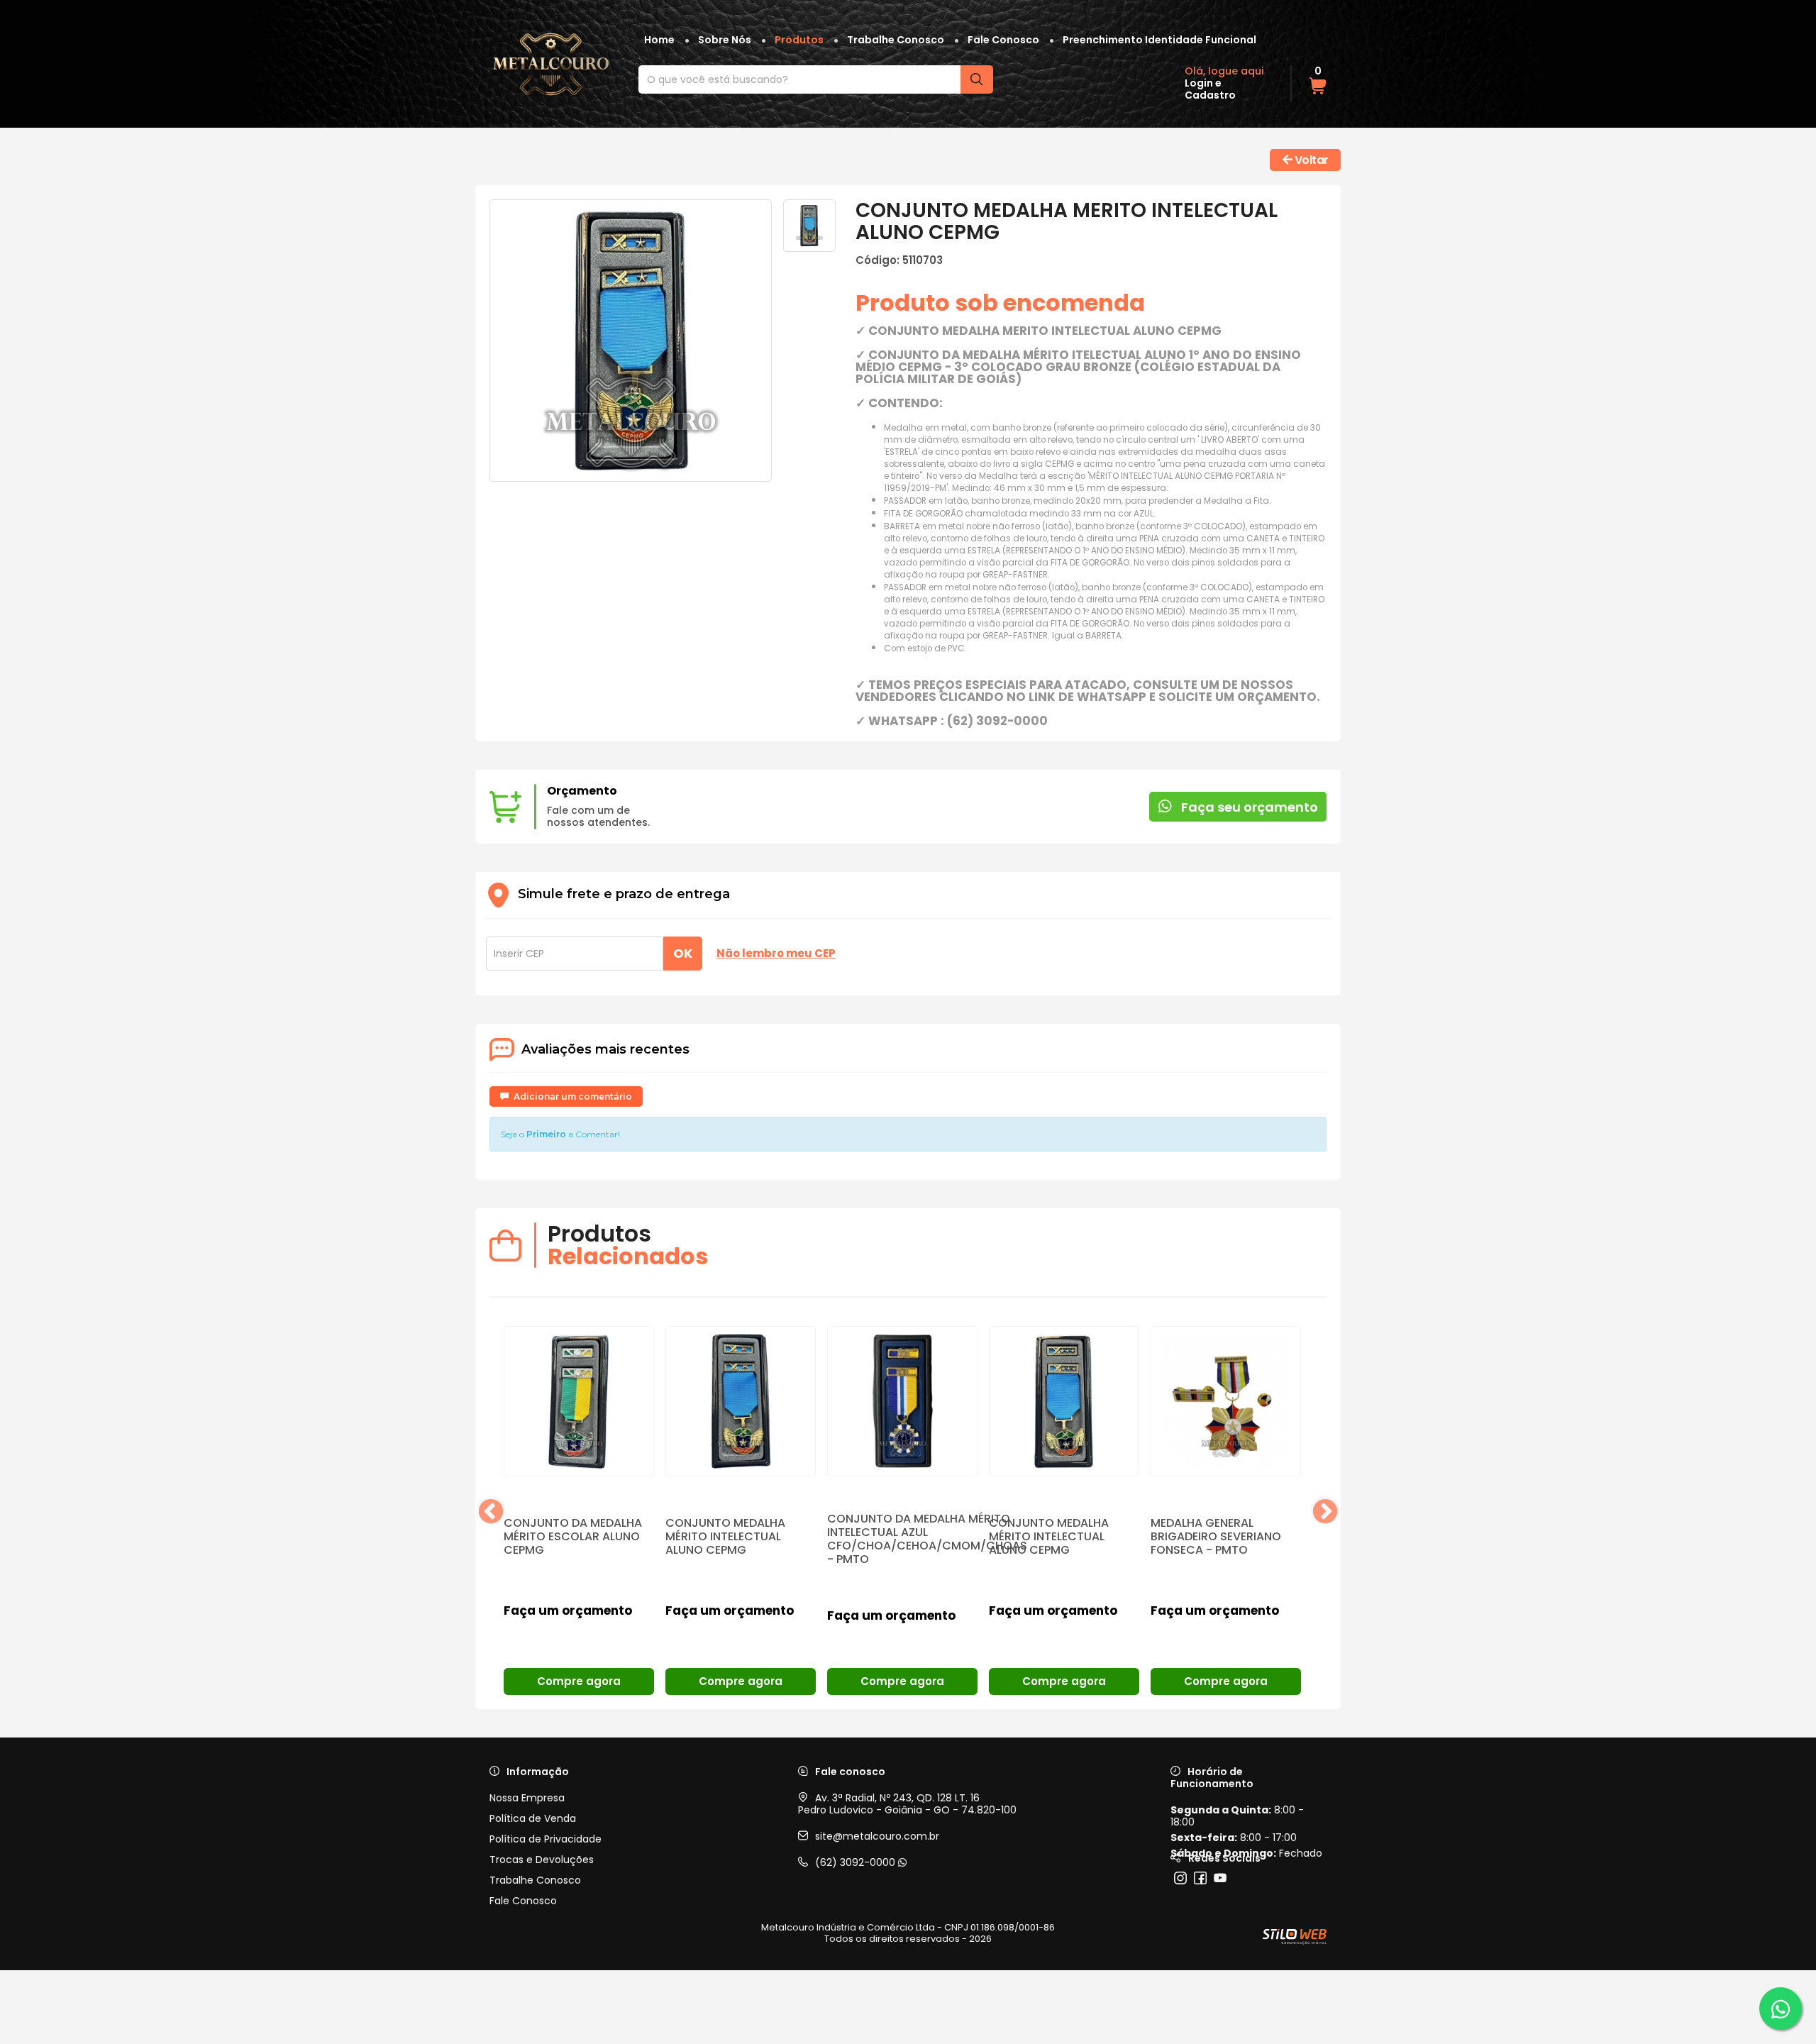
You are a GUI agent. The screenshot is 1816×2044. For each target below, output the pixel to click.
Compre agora (579, 1681)
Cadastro (1210, 95)
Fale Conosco (1003, 40)
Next (1325, 1510)
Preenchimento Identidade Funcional (1159, 40)
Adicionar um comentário (572, 1096)
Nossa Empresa (527, 1798)
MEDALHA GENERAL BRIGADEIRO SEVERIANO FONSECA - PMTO (1216, 1536)
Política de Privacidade (546, 1839)
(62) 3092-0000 (857, 1862)
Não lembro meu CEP (776, 954)
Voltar (1310, 160)
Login (1199, 83)
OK (683, 953)
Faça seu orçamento (1248, 807)
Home (659, 40)
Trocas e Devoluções (542, 1860)
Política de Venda (533, 1819)
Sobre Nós (725, 40)
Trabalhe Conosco (896, 40)
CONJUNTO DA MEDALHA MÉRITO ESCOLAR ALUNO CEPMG (573, 1536)
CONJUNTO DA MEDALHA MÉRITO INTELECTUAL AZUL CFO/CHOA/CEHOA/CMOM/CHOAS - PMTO (927, 1539)
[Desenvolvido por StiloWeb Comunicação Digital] (1295, 1937)
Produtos (799, 40)
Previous (491, 1510)
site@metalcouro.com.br (877, 1836)
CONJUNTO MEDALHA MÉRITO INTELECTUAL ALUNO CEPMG (725, 1536)
